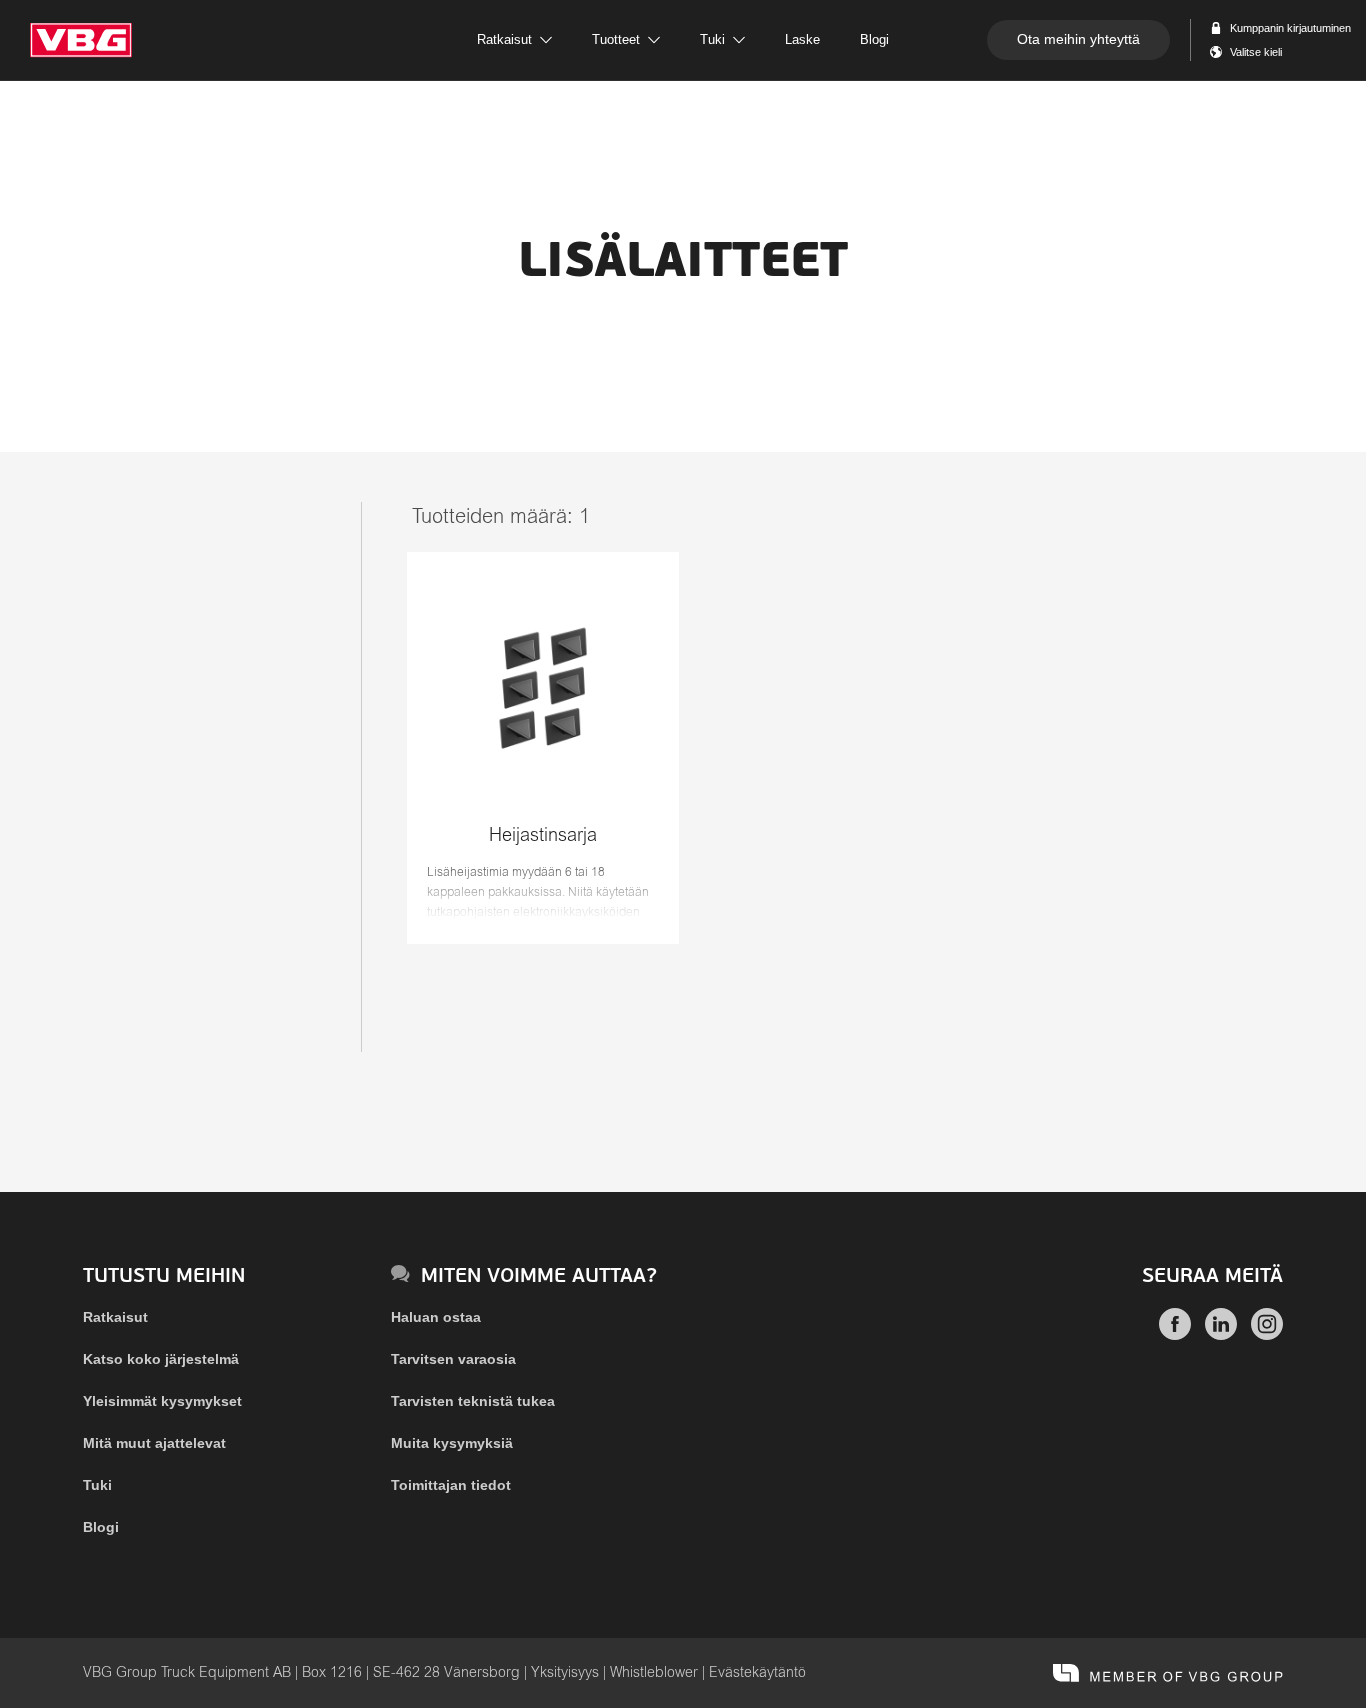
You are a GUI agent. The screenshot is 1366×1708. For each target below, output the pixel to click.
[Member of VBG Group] (1168, 1673)
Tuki (97, 1485)
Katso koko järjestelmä (161, 1359)
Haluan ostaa (436, 1317)
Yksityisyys (565, 1673)
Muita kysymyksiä (452, 1443)
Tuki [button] (712, 39)
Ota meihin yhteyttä (1078, 39)
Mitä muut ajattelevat (154, 1443)
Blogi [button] (874, 39)
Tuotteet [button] (616, 39)
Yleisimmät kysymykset (162, 1401)
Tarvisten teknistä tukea (473, 1401)
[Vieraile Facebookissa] (1175, 1335)
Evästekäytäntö (757, 1673)
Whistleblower (654, 1673)
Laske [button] (802, 39)
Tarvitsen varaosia (453, 1359)
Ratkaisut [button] (504, 39)
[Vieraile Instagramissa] (1267, 1335)
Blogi (101, 1527)
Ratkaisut (115, 1317)
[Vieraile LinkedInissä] (1221, 1335)
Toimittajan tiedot (451, 1485)
